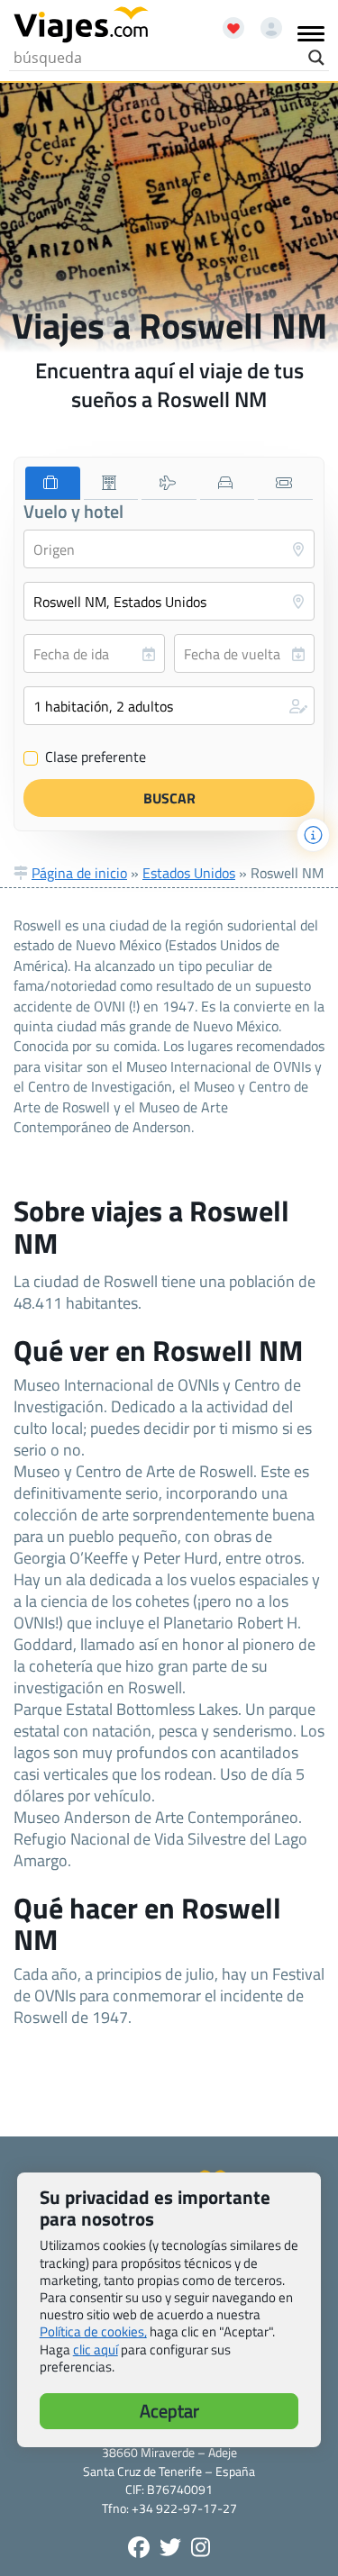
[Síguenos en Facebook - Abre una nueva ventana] (139, 2547)
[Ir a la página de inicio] (81, 25)
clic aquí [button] (96, 2349)
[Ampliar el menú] (311, 33)
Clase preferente (85, 757)
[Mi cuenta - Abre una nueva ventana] (265, 22)
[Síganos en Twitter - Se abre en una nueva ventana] (170, 2547)
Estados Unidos (189, 873)
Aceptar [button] (169, 2411)
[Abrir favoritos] (225, 22)
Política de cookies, (93, 2331)
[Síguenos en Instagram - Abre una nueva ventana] (201, 2547)
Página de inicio (79, 873)
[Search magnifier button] (316, 58)
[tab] (53, 483)
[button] (169, 706)
